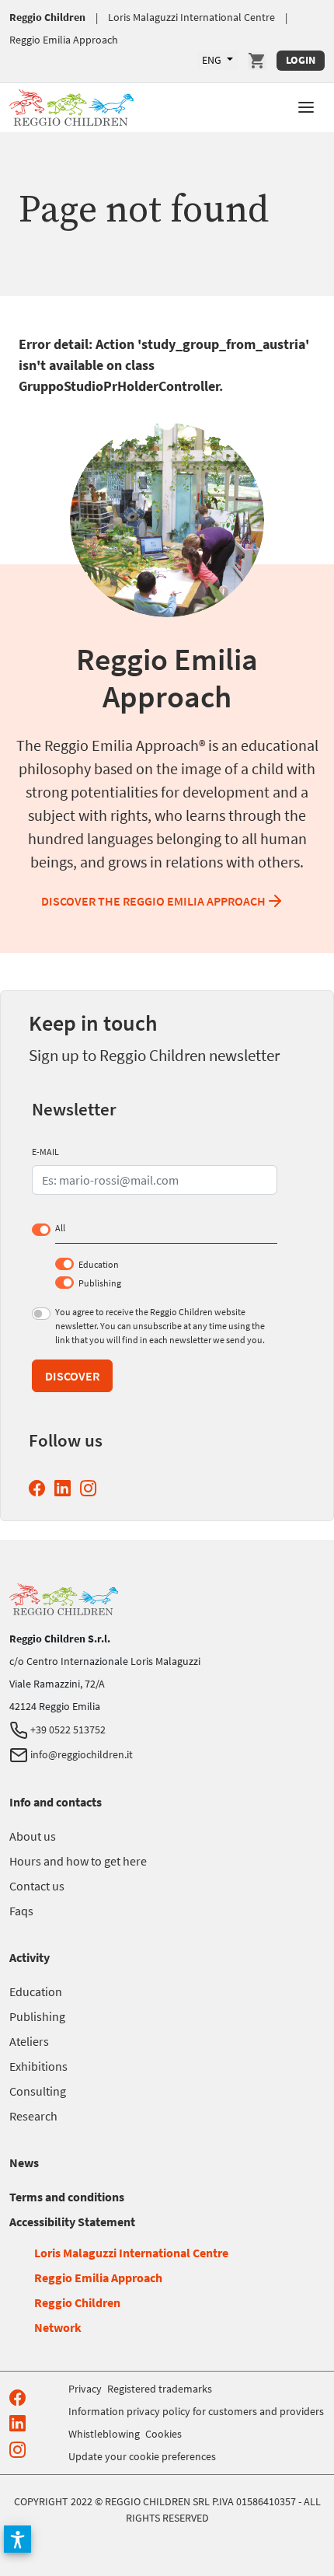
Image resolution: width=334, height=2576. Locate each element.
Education (99, 1264)
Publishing (100, 1283)
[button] (306, 106)
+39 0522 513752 (67, 1730)
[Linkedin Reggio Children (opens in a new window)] (66, 1488)
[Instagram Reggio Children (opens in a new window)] (91, 1488)
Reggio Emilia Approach (64, 40)
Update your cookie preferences (142, 2456)
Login (301, 60)
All (60, 1228)
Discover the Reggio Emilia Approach (153, 901)
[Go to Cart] (257, 61)
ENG (213, 60)
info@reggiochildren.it (80, 1754)
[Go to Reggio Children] (71, 105)
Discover (72, 1376)
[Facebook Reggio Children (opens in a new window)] (40, 1488)
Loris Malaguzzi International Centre (191, 17)
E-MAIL (45, 1152)
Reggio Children (47, 17)
